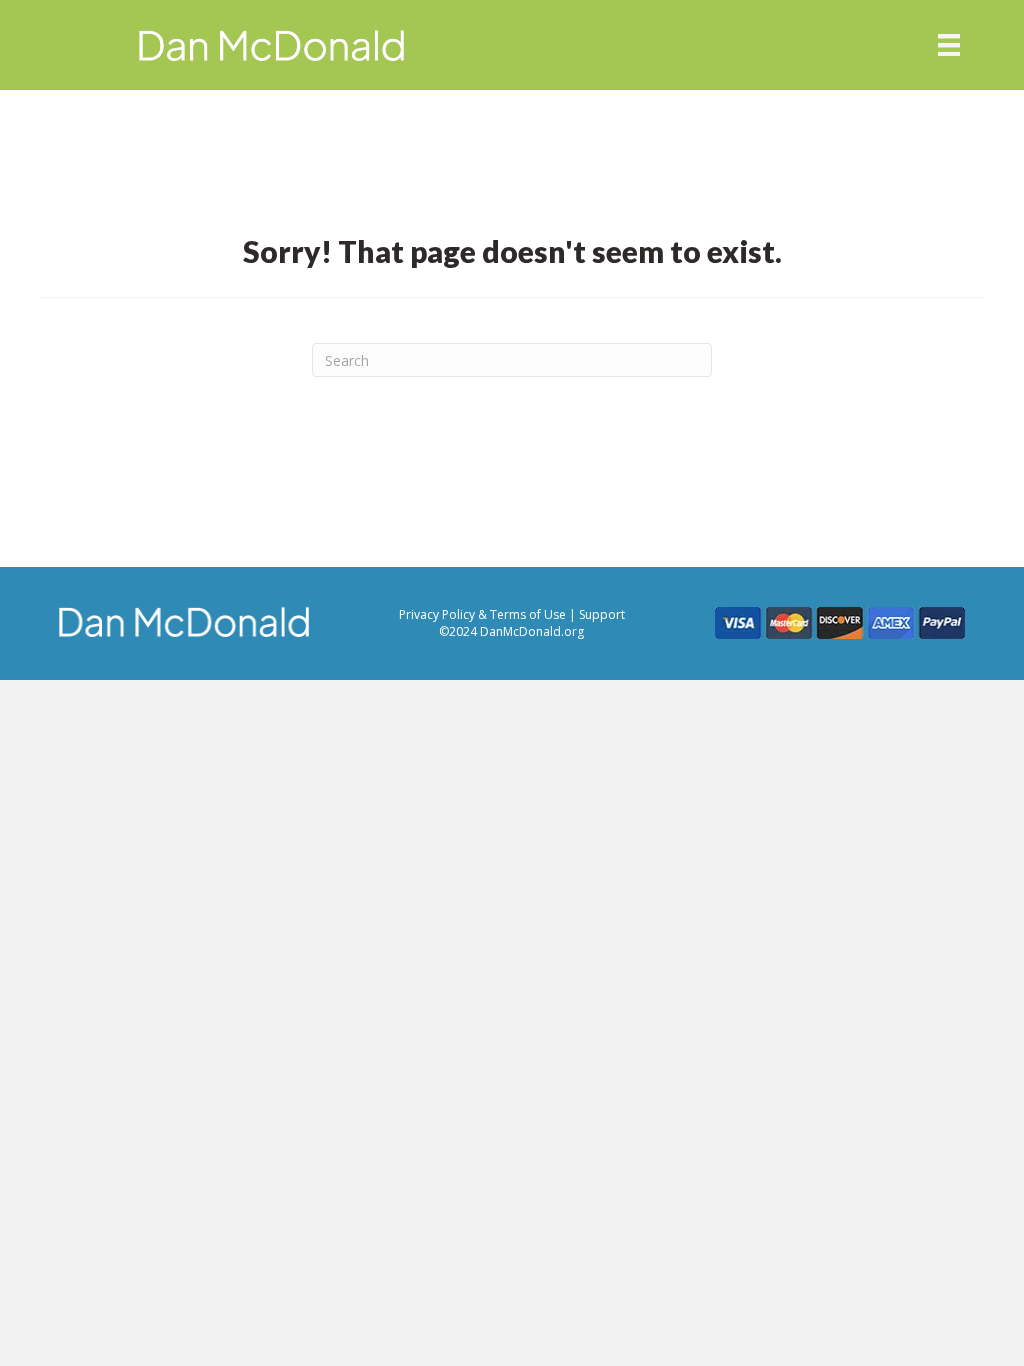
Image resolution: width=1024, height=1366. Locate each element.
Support (602, 614)
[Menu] (949, 45)
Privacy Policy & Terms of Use (484, 614)
